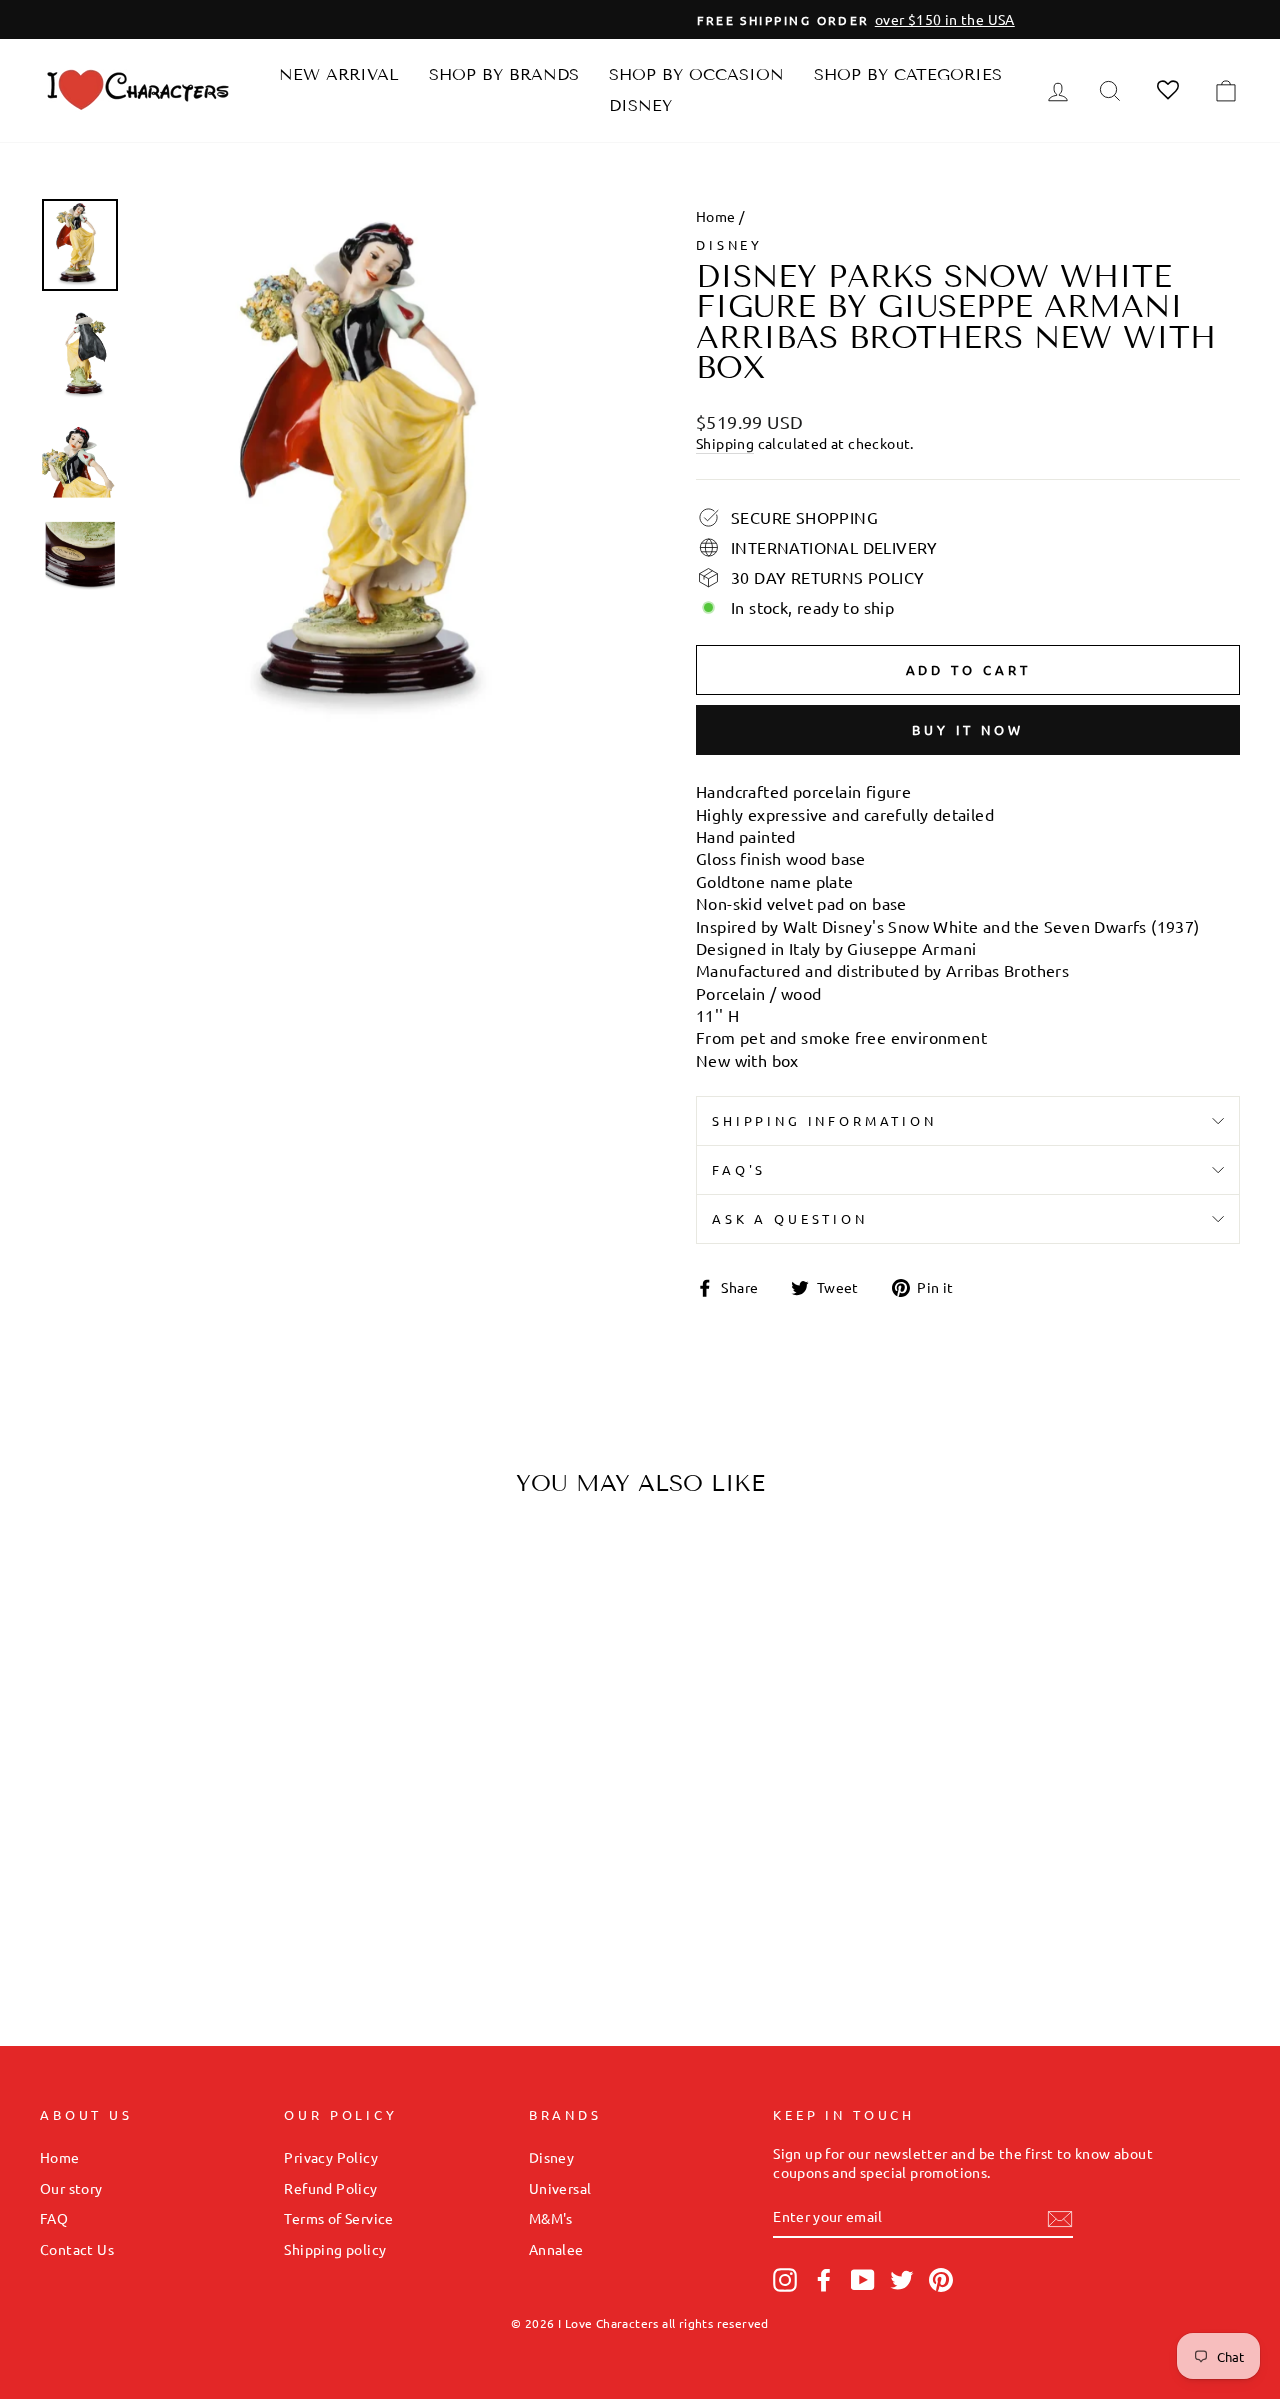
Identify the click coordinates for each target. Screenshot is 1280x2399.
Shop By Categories (908, 74)
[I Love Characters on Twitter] (902, 2280)
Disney (640, 105)
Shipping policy (335, 2249)
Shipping (725, 443)
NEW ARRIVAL (339, 74)
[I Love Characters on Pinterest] (941, 2280)
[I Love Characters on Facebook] (824, 2280)
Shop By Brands (504, 74)
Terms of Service (338, 2218)
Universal (560, 2188)
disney (729, 244)
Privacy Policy (331, 2157)
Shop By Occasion (696, 74)
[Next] (291, 1705)
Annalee (556, 2249)
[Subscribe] (1060, 2218)
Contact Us (77, 2249)
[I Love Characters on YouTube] (863, 2280)
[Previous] (72, 1705)
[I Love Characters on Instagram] (785, 2280)
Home (716, 216)
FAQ (54, 2218)
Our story (71, 2188)
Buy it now (968, 729)
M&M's (551, 2218)
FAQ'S (739, 1169)
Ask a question (790, 1218)
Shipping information (824, 1120)
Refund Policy (330, 2188)
